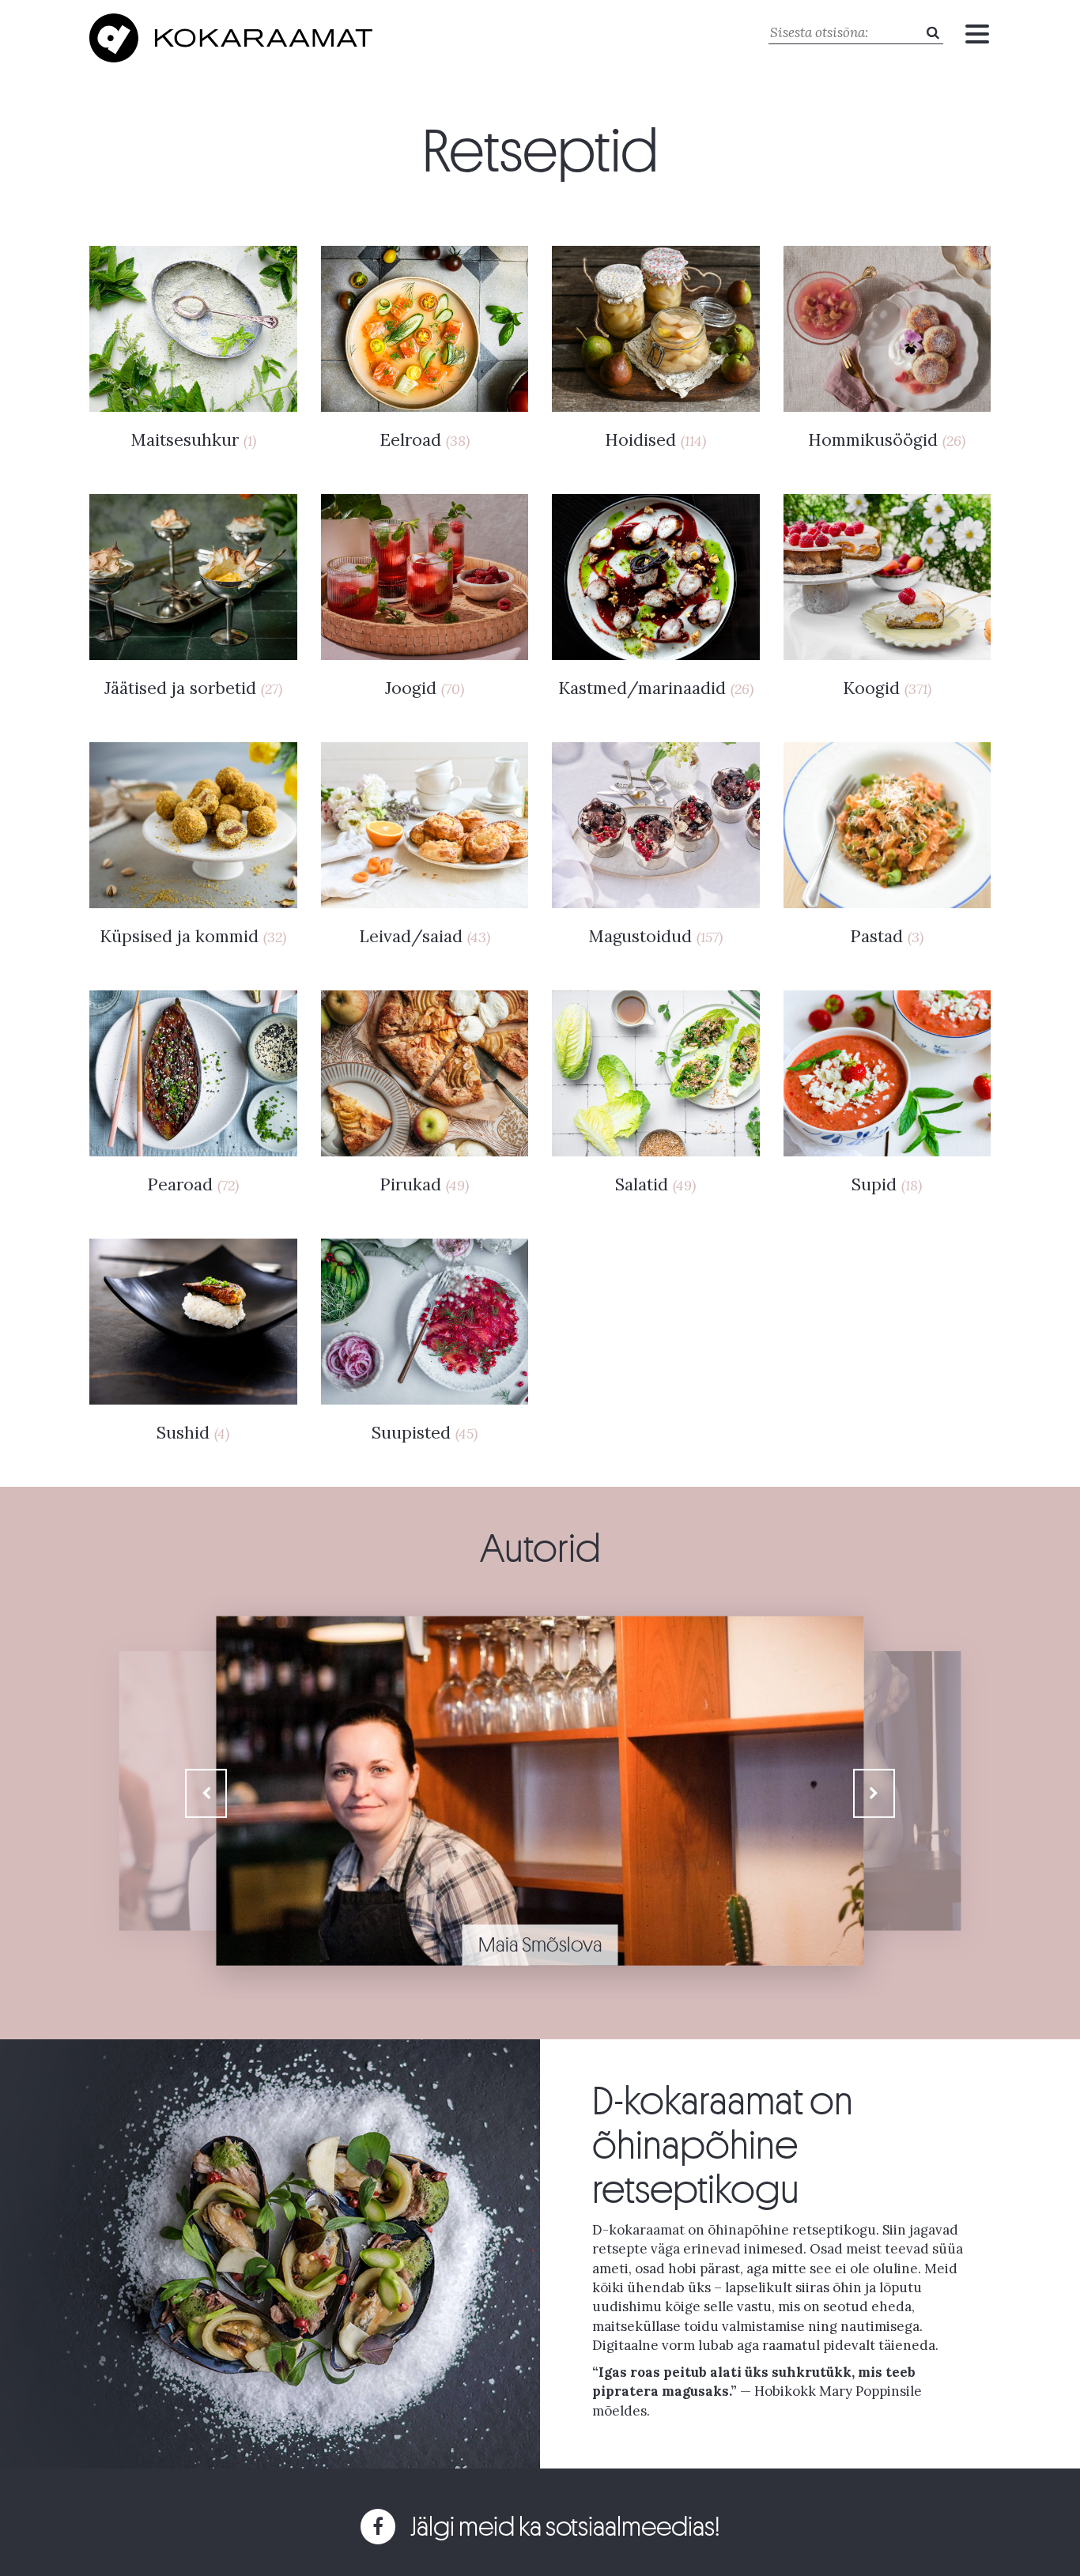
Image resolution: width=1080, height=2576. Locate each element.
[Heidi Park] (540, 1737)
